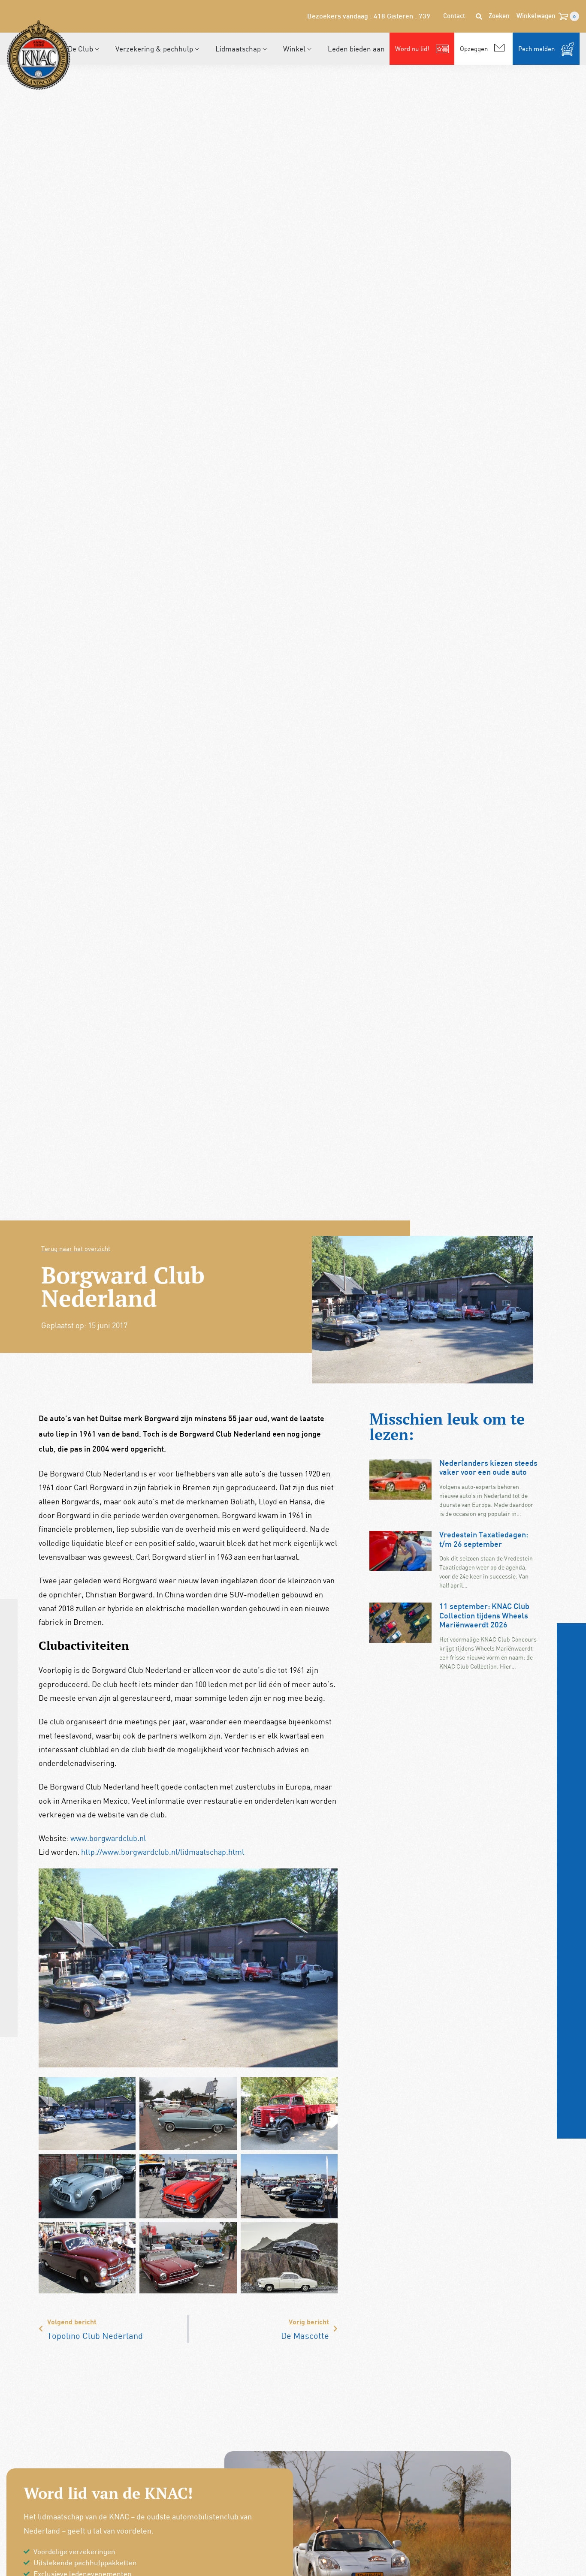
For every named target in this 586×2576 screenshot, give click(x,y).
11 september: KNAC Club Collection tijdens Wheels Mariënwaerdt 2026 (484, 1616)
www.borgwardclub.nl (108, 1838)
